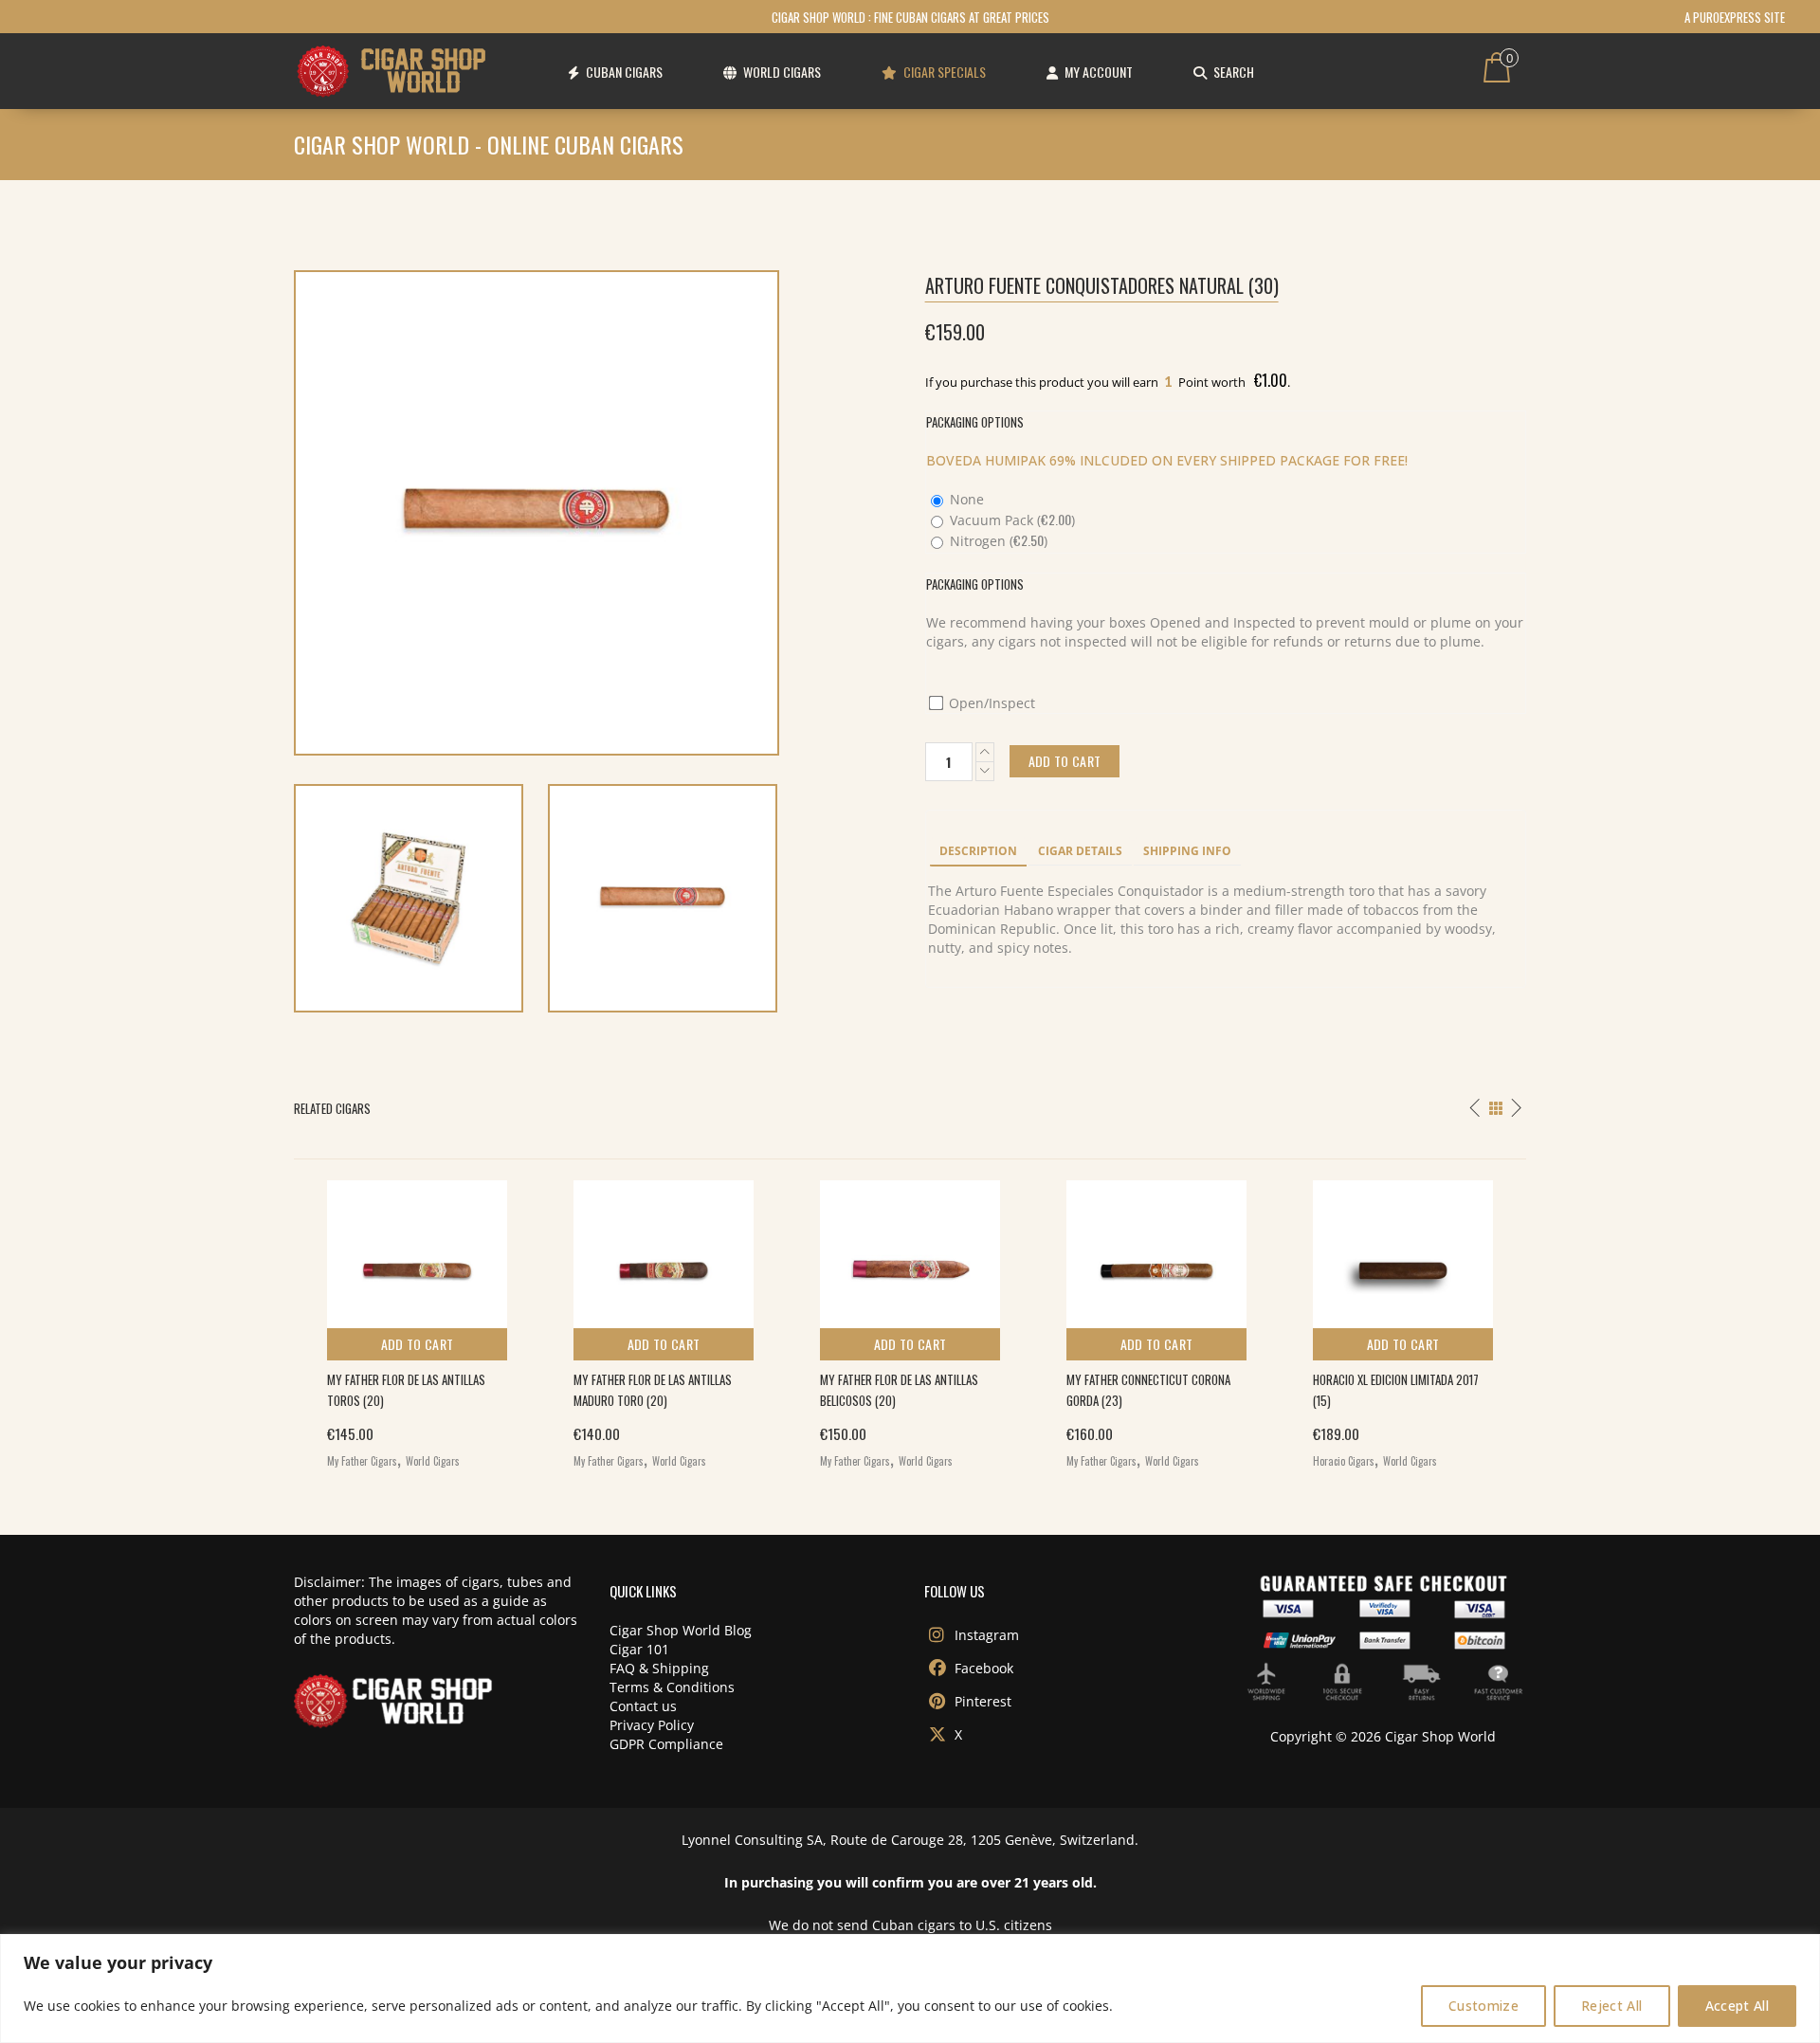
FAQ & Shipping (659, 1668)
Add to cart (418, 1344)
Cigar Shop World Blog (681, 1630)
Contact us (643, 1706)
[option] (417, 1320)
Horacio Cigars (1344, 1461)
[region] (910, 1988)
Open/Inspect (990, 703)
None (965, 499)
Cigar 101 (639, 1649)
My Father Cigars (362, 1461)
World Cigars (433, 1461)
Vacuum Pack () (1010, 520)
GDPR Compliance (666, 1744)
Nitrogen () (997, 541)
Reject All (1612, 2006)
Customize (1483, 2006)
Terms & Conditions (672, 1687)
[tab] (978, 852)
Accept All (1738, 2006)
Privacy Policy (652, 1725)
